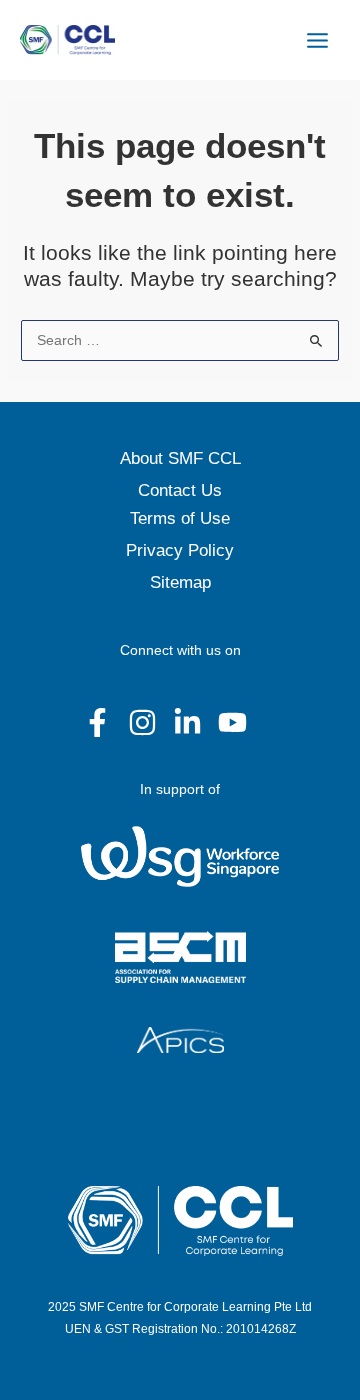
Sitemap (180, 582)
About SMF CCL (180, 458)
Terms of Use (180, 518)
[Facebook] (97, 722)
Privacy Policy (180, 550)
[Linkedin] (187, 722)
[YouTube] (232, 722)
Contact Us (180, 490)
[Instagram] (142, 722)
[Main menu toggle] (318, 40)
